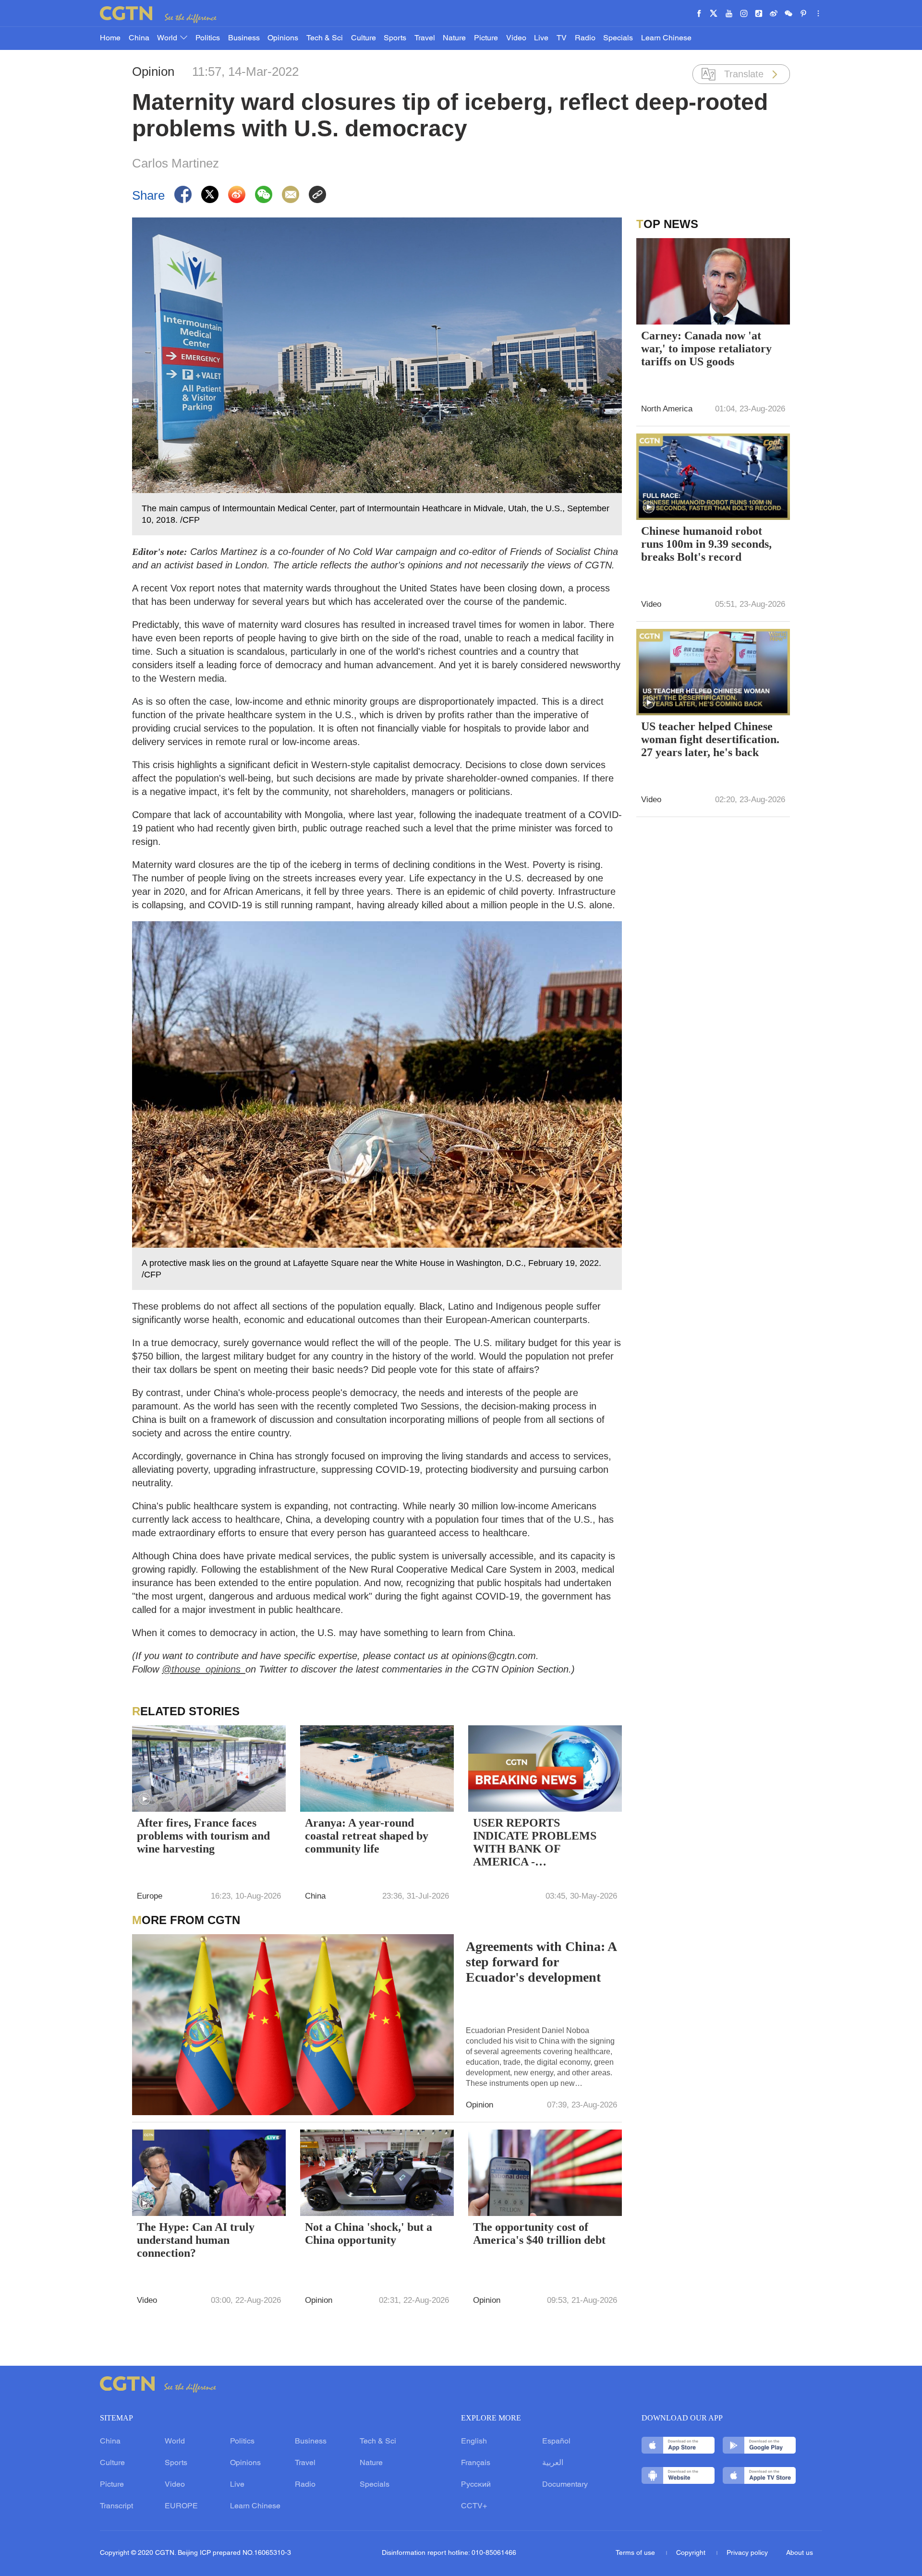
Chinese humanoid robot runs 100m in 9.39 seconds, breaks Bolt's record (706, 544)
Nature (454, 38)
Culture (364, 38)
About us (800, 2553)
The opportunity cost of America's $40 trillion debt (539, 2233)
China (139, 38)
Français (476, 2463)
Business (244, 38)
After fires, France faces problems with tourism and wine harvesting (203, 1836)
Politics (208, 38)
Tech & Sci (325, 38)
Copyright (692, 2553)
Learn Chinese (666, 38)
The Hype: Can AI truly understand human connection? (196, 2240)
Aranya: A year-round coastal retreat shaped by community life (367, 1836)
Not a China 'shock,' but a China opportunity (369, 2233)
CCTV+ (474, 2506)
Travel (425, 38)
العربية (553, 2463)
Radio (585, 38)
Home (110, 38)
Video (516, 38)
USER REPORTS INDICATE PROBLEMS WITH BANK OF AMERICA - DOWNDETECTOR (535, 1843)
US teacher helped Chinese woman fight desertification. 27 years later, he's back (710, 739)
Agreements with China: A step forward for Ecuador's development (541, 1962)
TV (562, 38)
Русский (476, 2485)
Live (541, 38)
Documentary (565, 2485)
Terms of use (636, 2553)
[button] (145, 1799)
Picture (486, 38)
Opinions (283, 38)
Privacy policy (747, 2553)
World (168, 38)
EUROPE (181, 2506)
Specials (618, 38)
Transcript (116, 2506)
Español (556, 2442)
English (474, 2442)
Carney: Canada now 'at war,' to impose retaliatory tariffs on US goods (706, 349)
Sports (395, 38)
